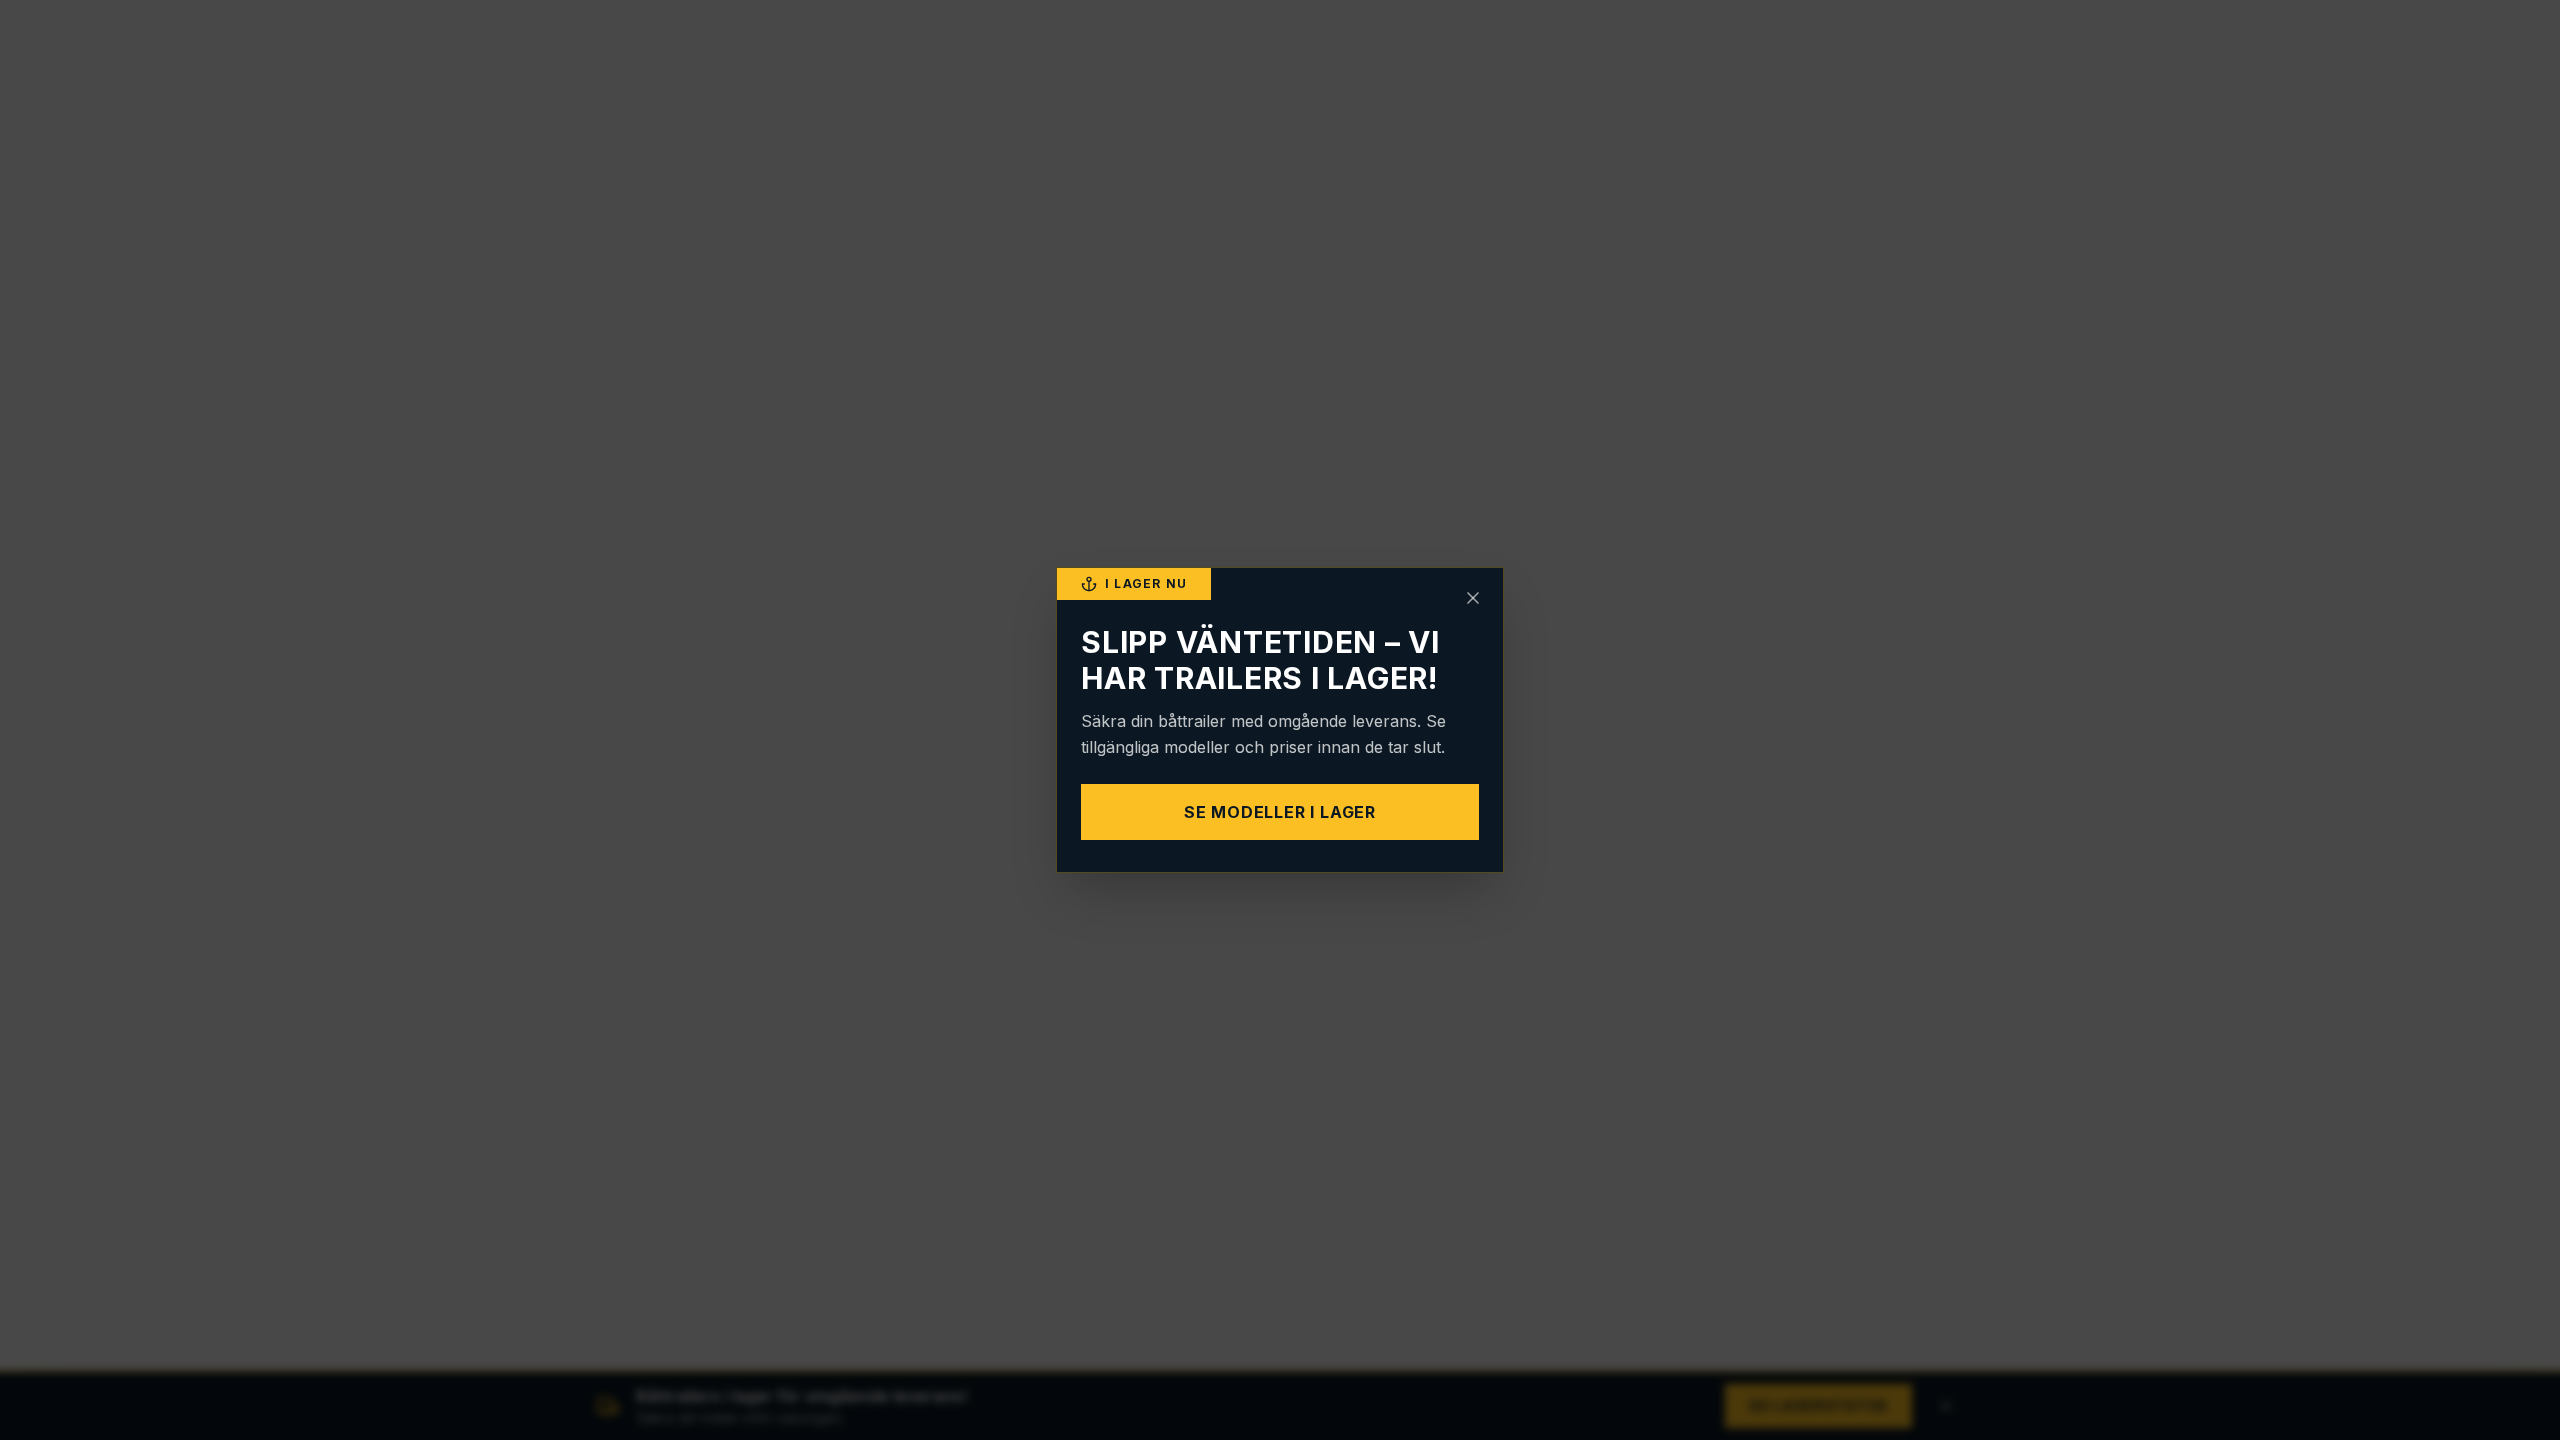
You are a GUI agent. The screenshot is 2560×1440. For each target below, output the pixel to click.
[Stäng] (1473, 598)
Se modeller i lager (1280, 812)
